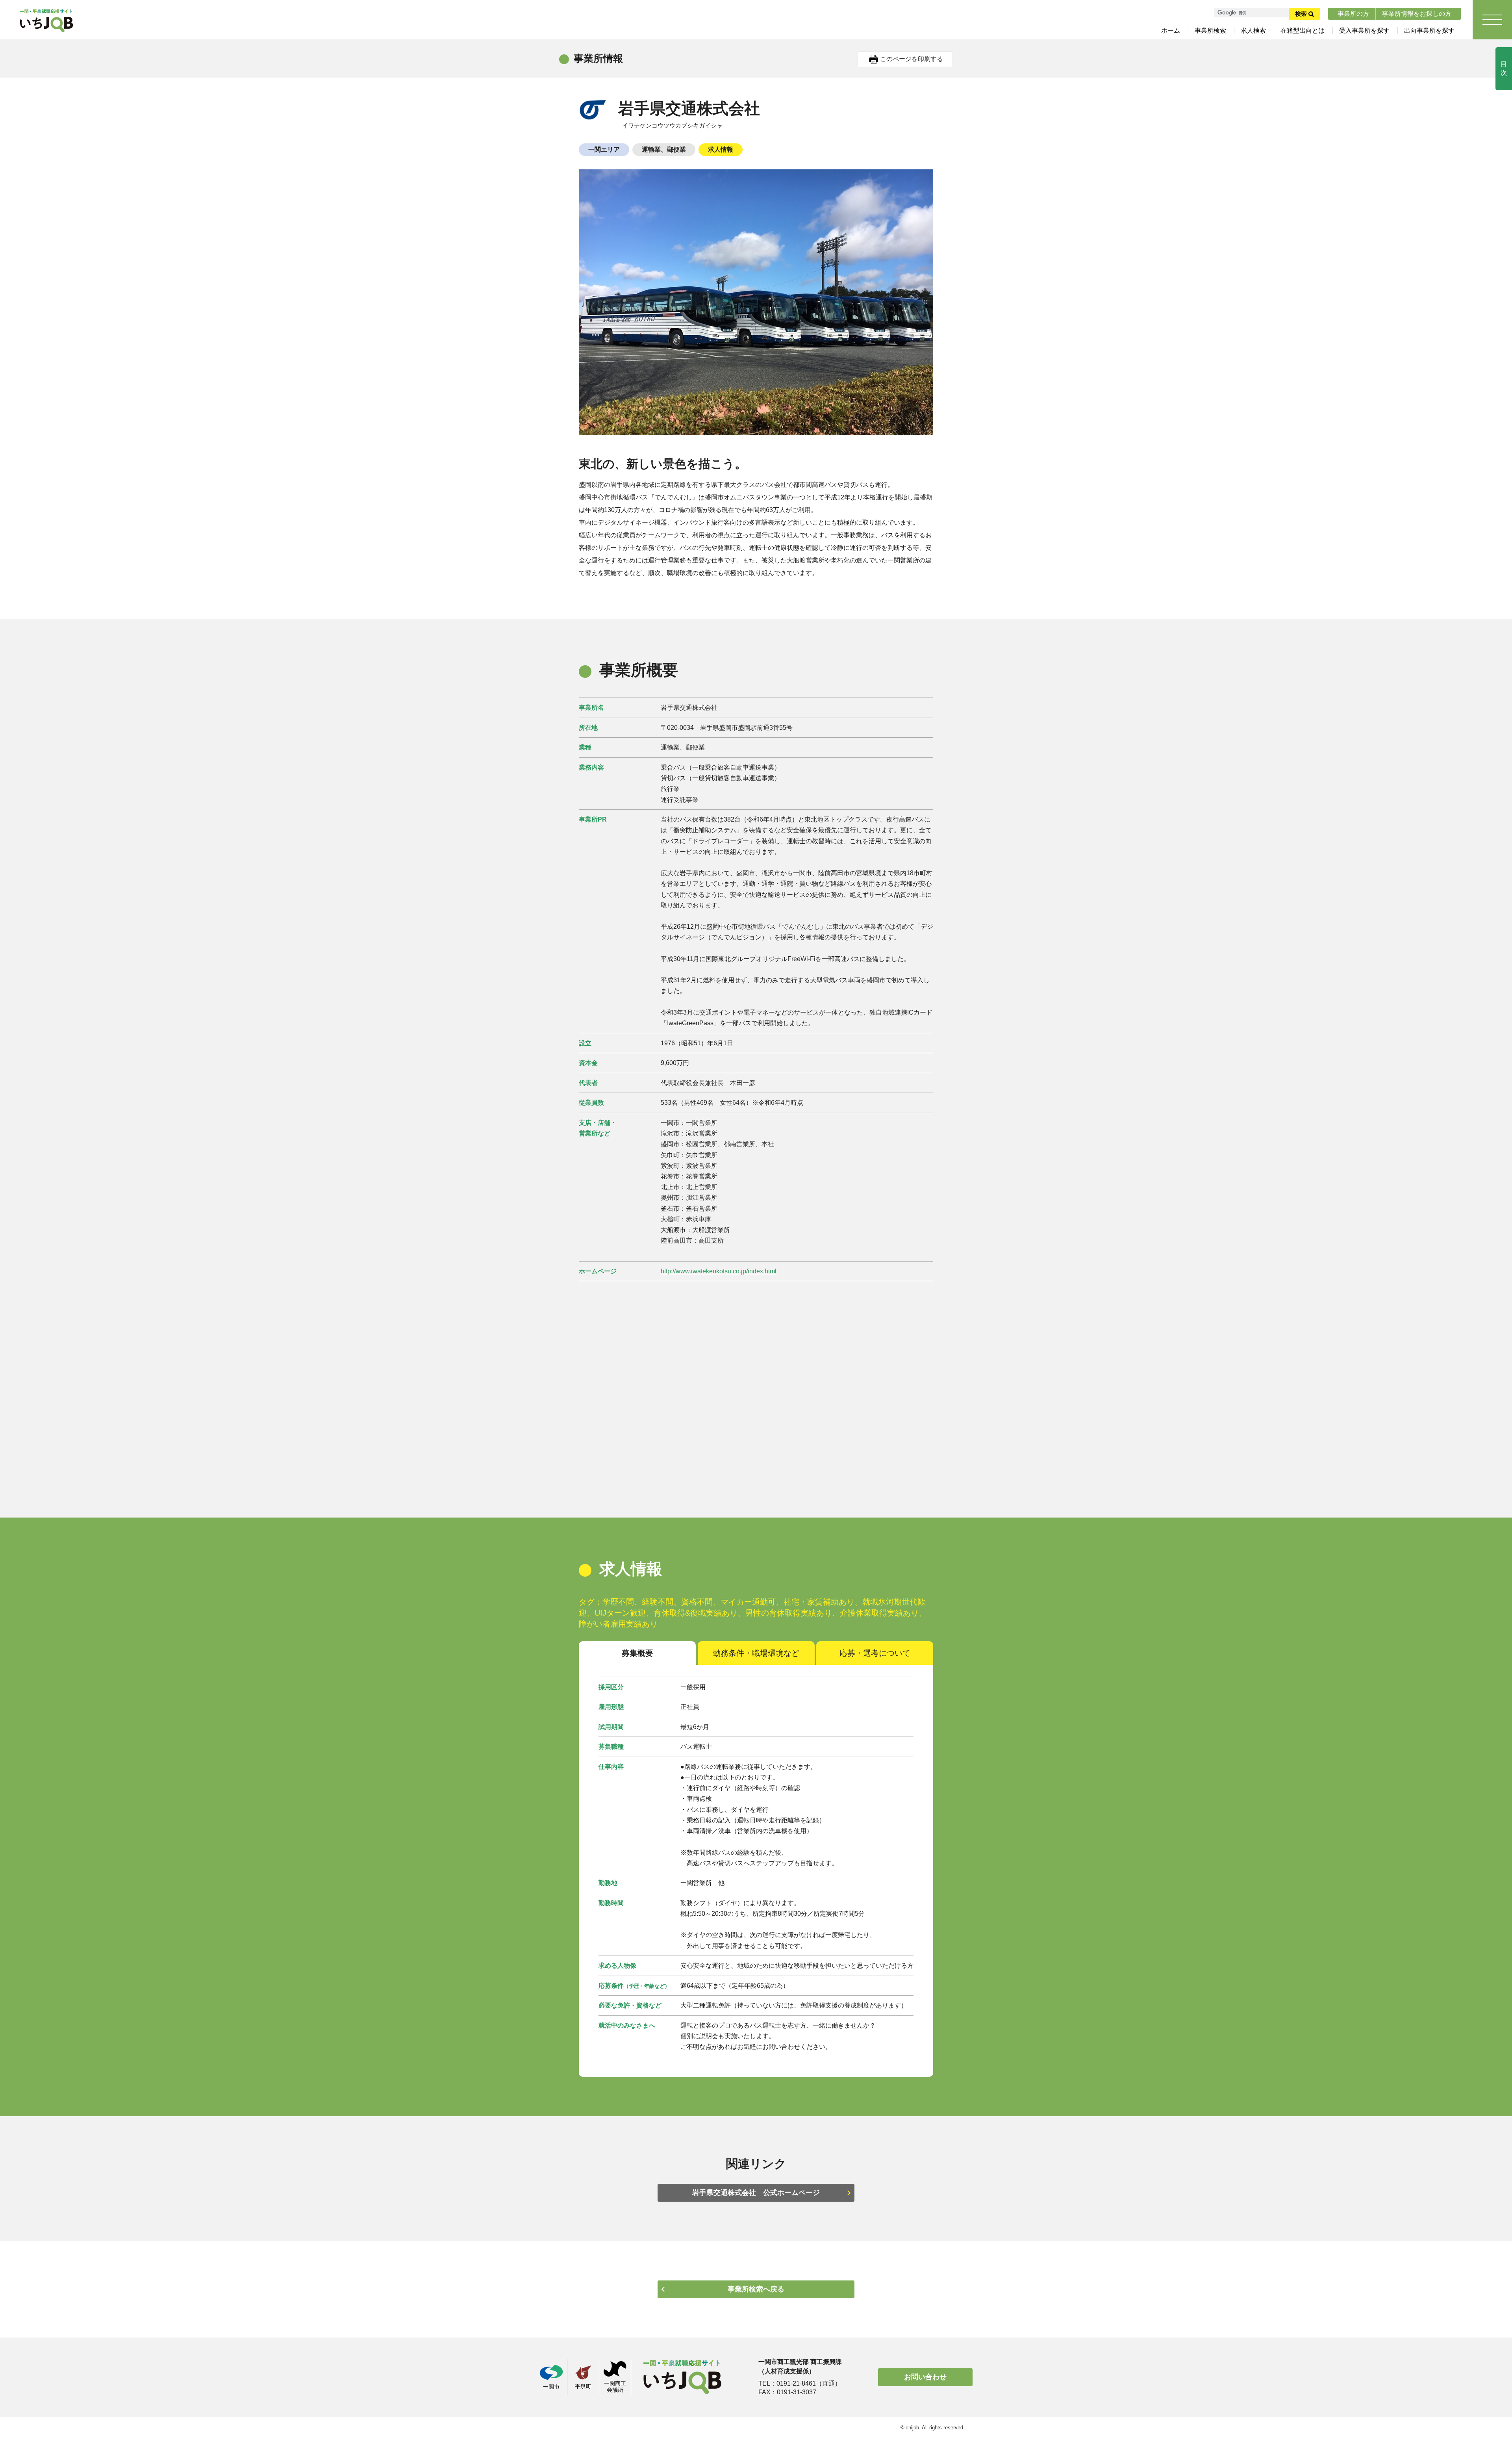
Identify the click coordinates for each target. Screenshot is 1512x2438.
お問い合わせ (925, 2377)
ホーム (1171, 31)
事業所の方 (1353, 14)
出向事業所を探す (1429, 31)
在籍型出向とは (1303, 31)
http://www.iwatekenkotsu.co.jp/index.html (719, 1271)
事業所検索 (1210, 31)
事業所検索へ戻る (756, 2289)
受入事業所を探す (1364, 31)
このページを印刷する (912, 59)
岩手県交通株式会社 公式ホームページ (756, 2193)
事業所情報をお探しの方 (1417, 14)
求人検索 (1253, 31)
